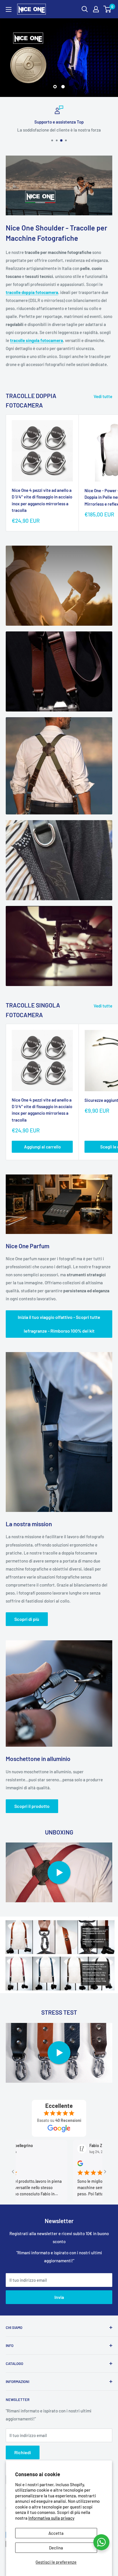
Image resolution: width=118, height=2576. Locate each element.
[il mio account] (96, 9)
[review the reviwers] (41, 2165)
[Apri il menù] (9, 9)
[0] (108, 9)
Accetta (56, 2533)
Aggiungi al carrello (42, 1147)
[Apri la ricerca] (85, 9)
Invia (59, 2297)
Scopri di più (27, 1619)
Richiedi (23, 2452)
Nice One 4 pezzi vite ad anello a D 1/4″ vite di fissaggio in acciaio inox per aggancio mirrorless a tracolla (42, 500)
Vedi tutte (103, 396)
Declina (56, 2548)
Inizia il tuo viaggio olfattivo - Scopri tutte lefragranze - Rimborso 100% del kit (59, 1324)
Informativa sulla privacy (51, 2518)
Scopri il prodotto (32, 1806)
